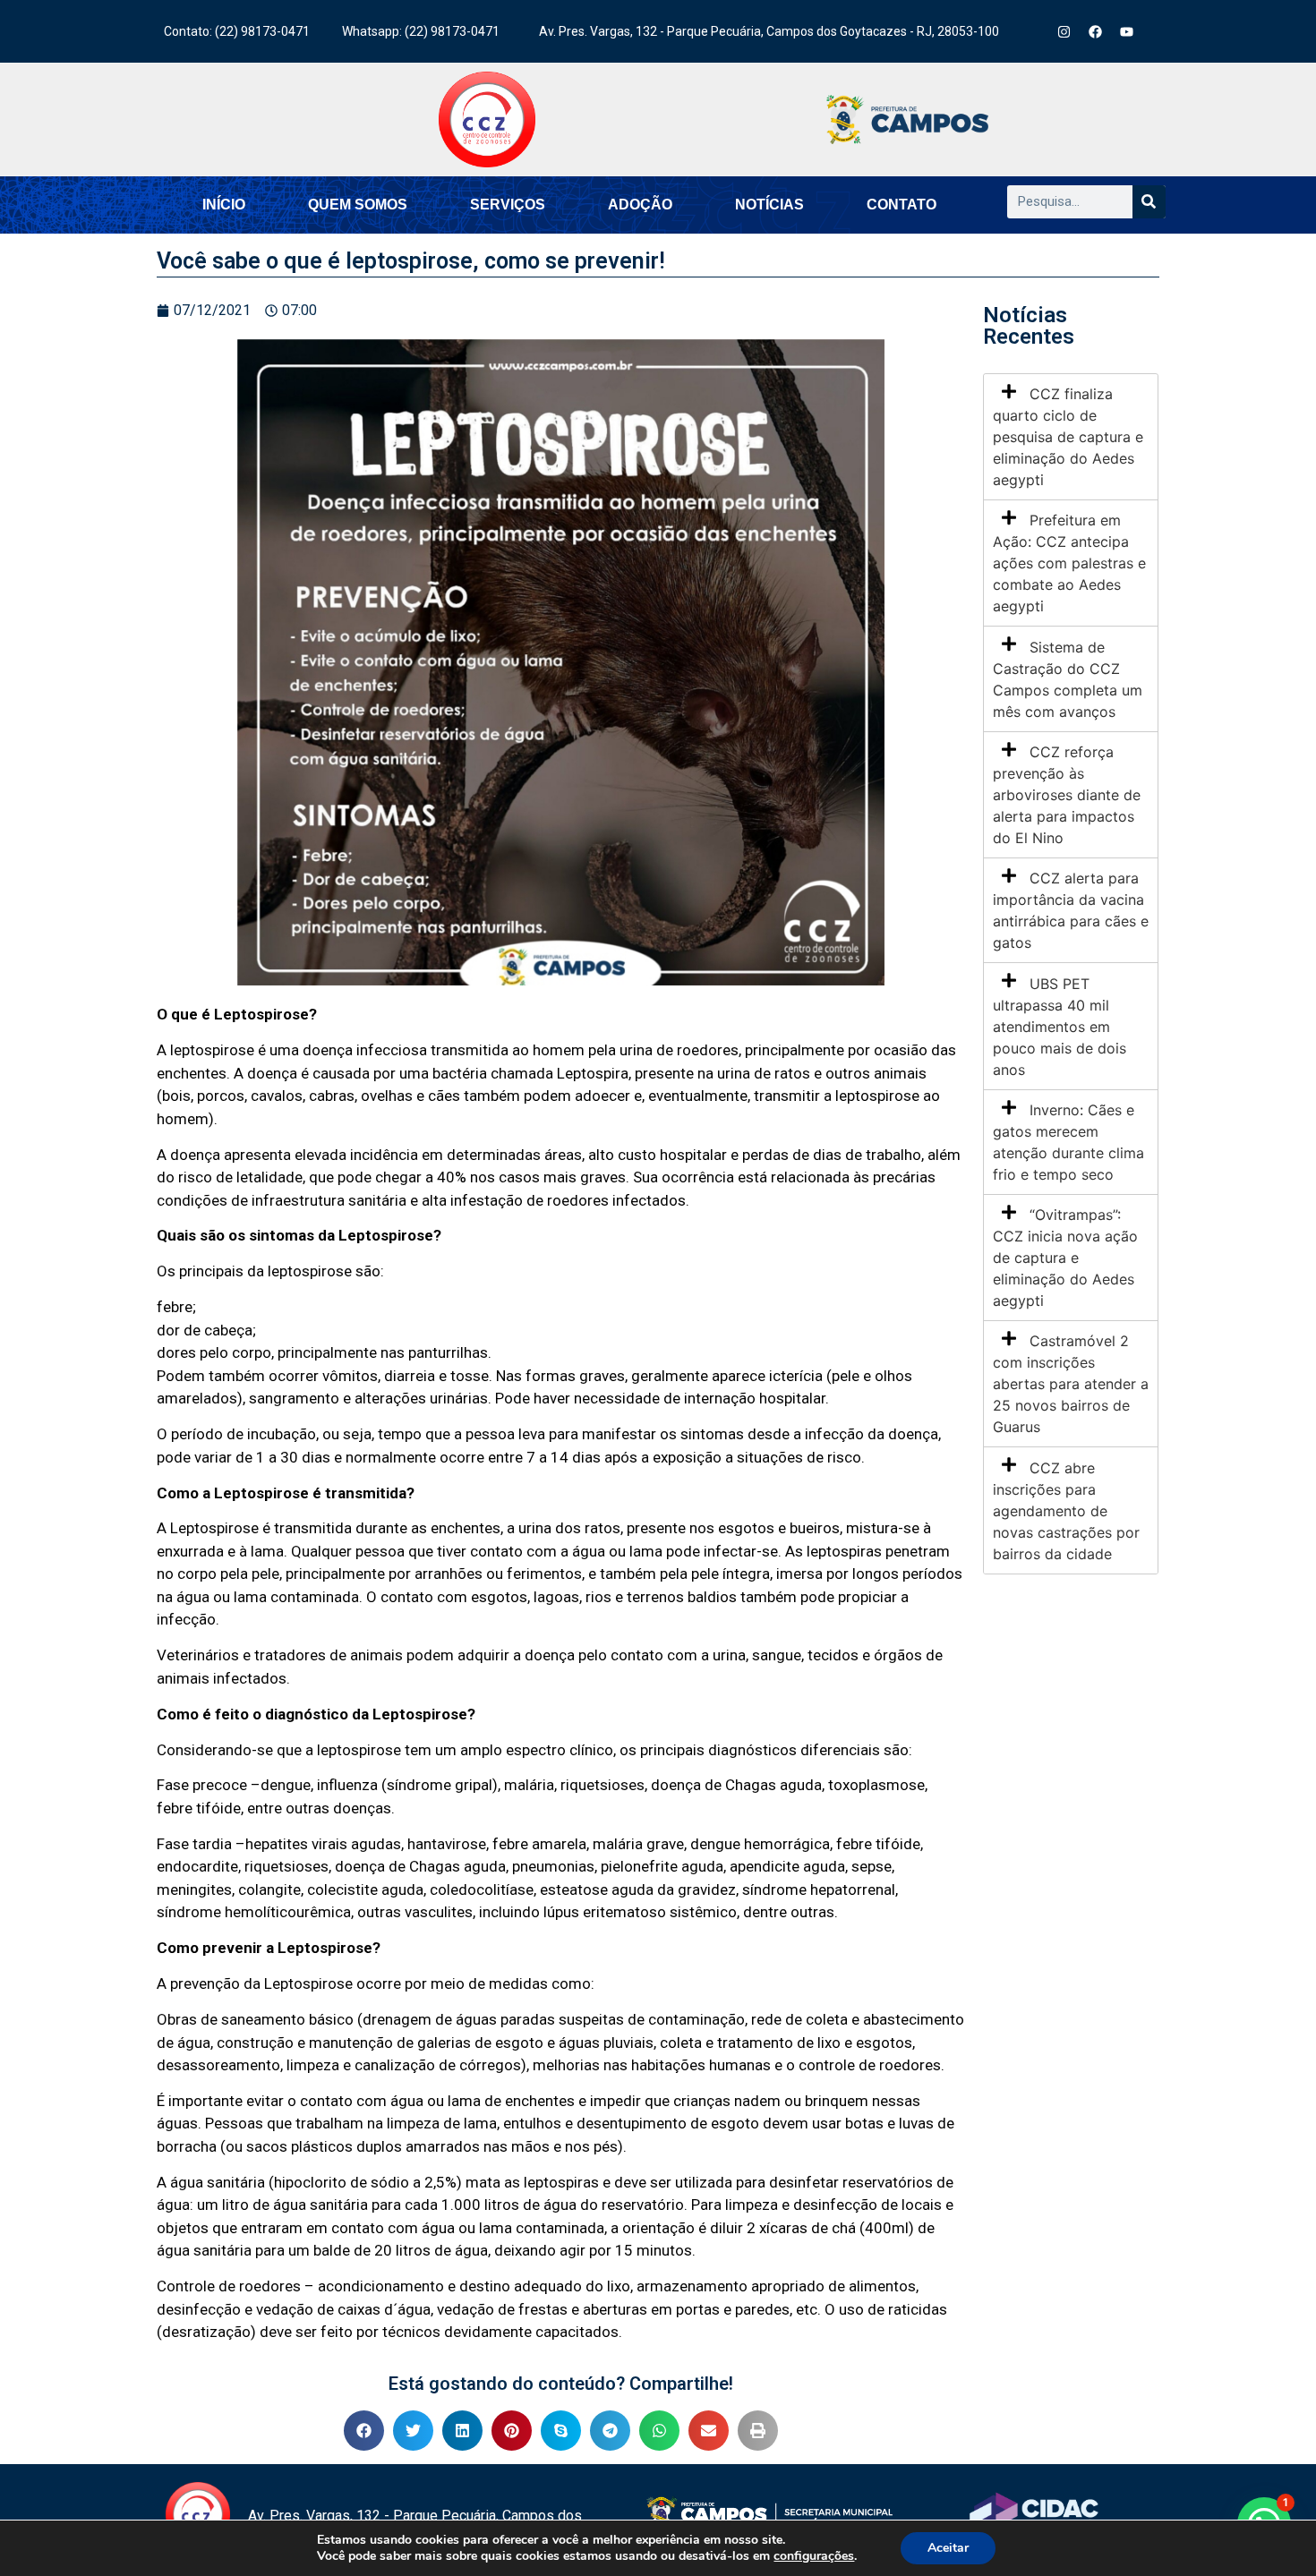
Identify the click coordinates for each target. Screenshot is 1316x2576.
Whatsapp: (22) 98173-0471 (421, 31)
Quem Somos (358, 205)
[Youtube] (1127, 31)
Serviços (508, 205)
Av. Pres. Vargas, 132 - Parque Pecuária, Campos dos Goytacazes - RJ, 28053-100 (769, 31)
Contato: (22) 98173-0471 (237, 31)
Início (224, 205)
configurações (814, 2556)
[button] (364, 2431)
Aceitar (948, 2548)
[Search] (1149, 202)
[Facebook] (1096, 31)
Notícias (769, 205)
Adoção (640, 205)
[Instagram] (1064, 31)
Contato (902, 205)
